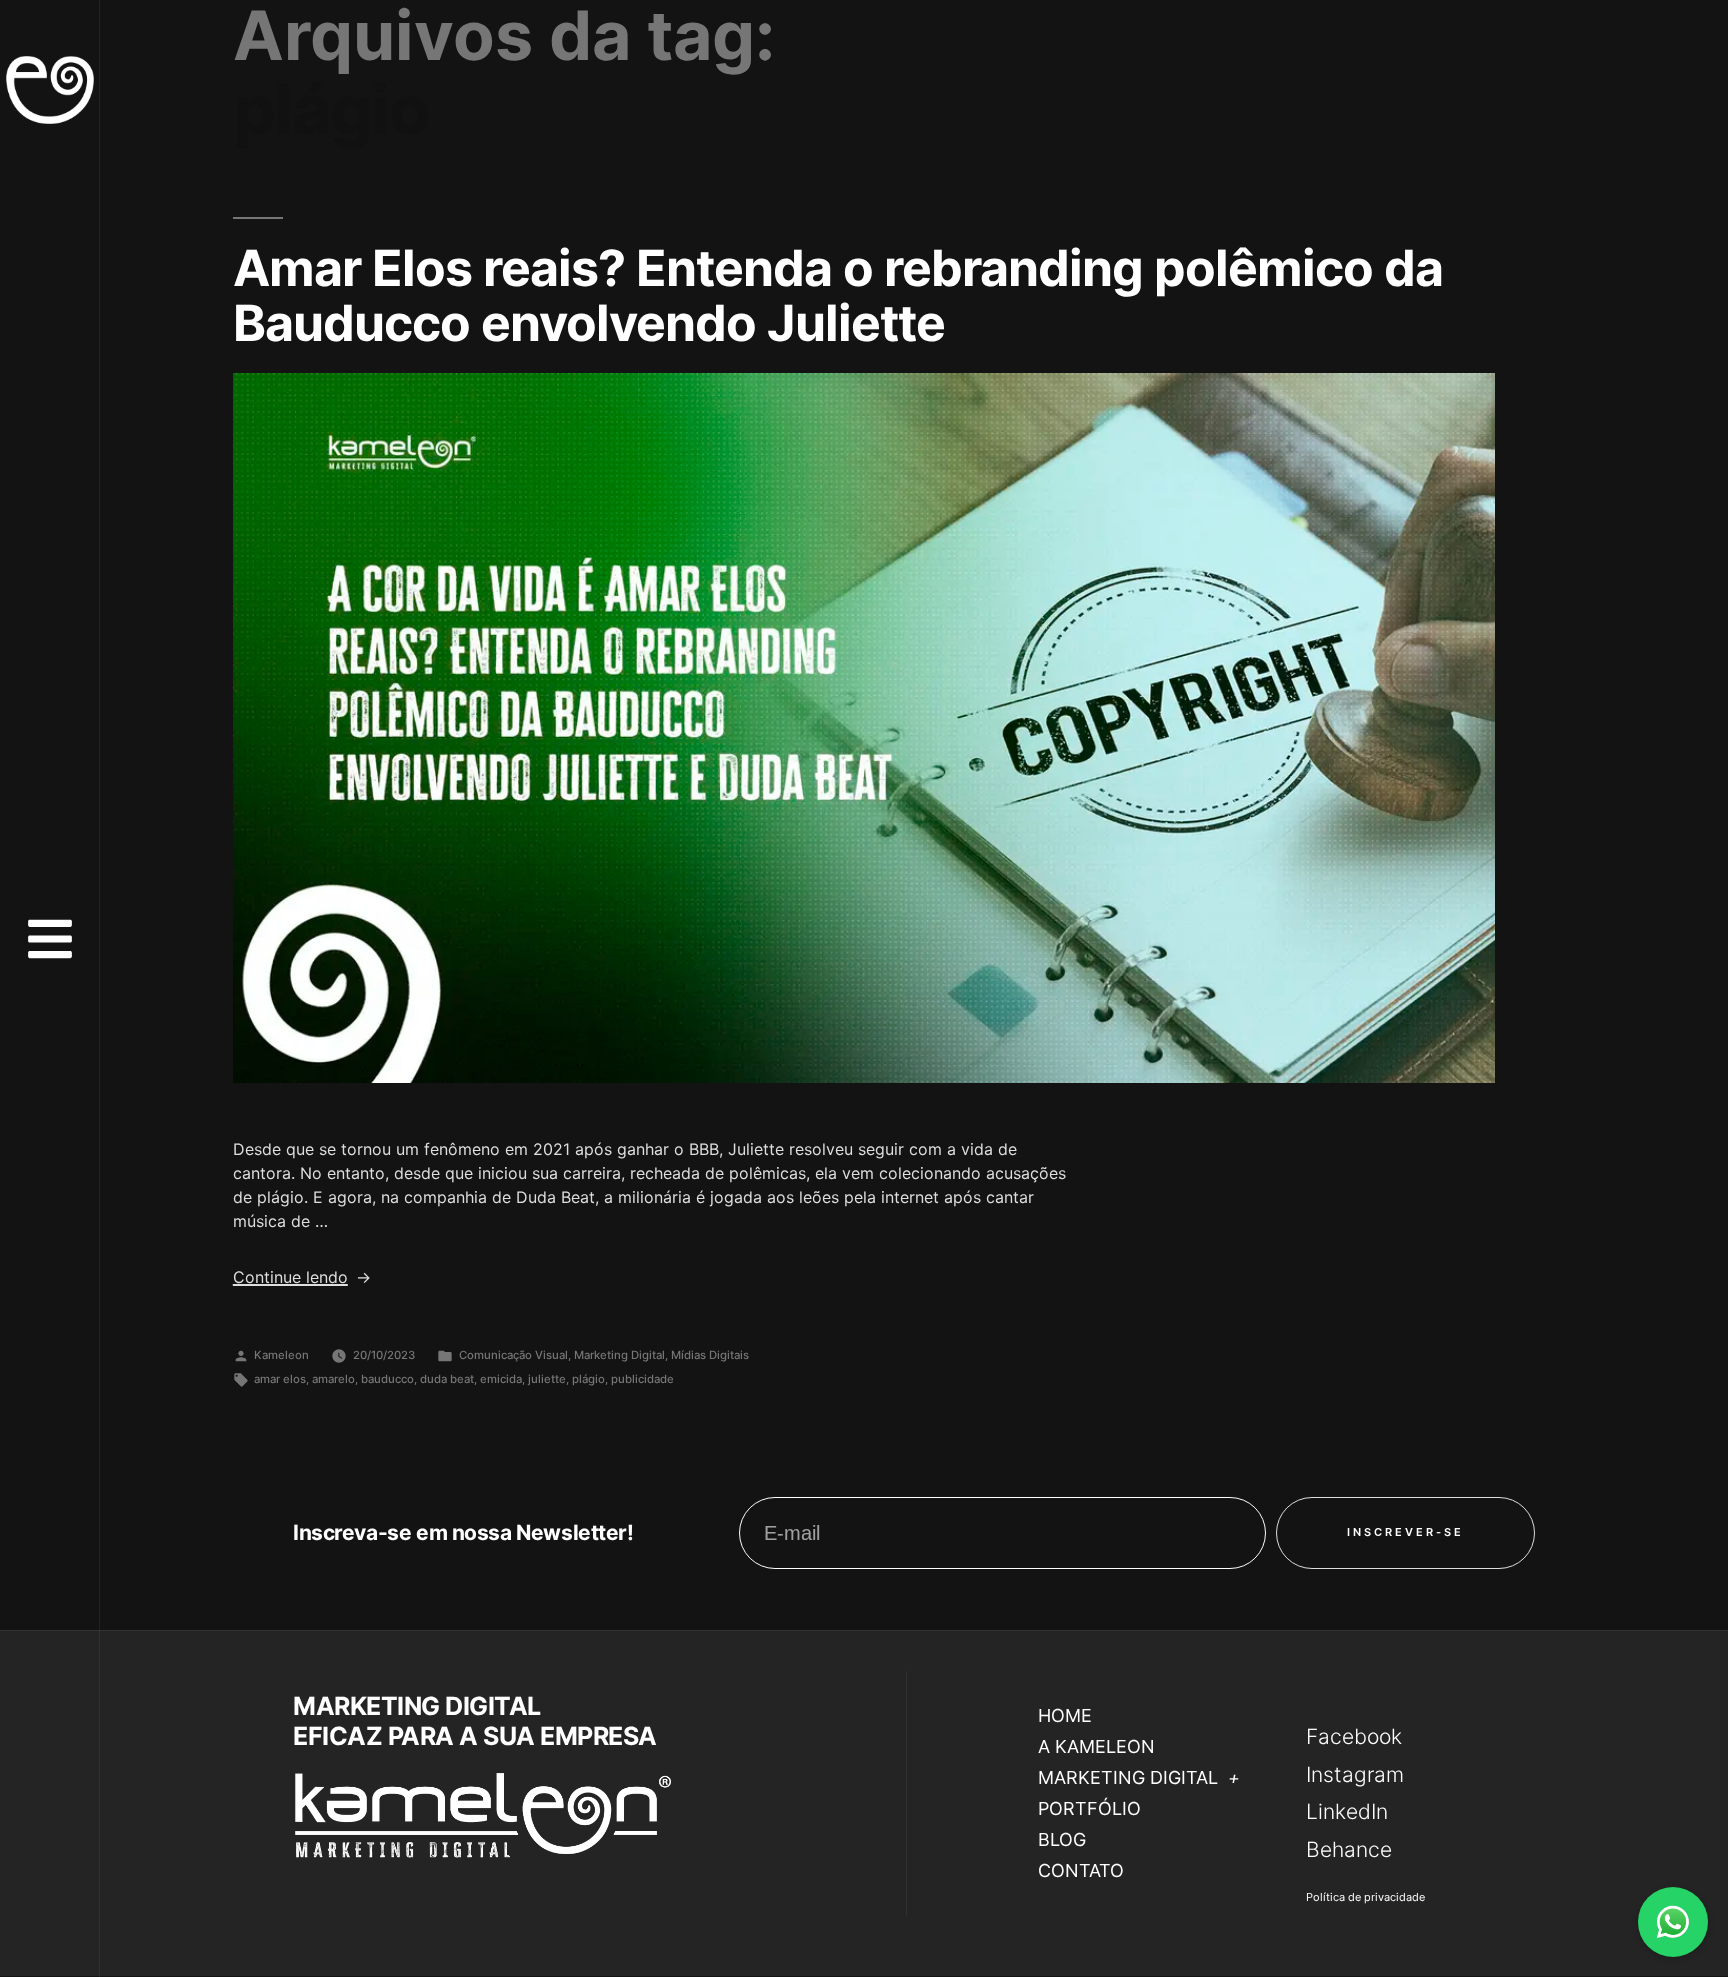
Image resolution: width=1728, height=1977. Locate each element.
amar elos (280, 1379)
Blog (1062, 1839)
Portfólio (1089, 1808)
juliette (547, 1379)
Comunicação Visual (513, 1355)
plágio (588, 1379)
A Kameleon (1096, 1746)
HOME (1065, 1715)
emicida (501, 1379)
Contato (1081, 1870)
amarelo (333, 1379)
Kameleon (281, 1355)
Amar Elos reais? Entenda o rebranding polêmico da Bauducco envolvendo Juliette (838, 295)
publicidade (642, 1379)
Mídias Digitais (710, 1355)
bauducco (387, 1379)
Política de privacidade (1365, 1897)
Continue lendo (302, 1277)
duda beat (447, 1379)
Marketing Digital (619, 1355)
